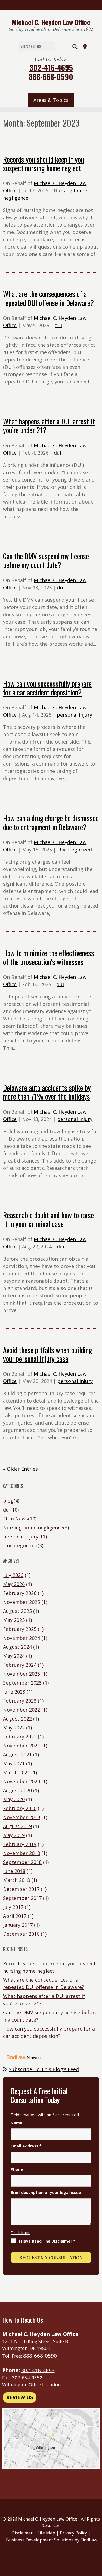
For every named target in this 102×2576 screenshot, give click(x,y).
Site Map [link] (46, 2533)
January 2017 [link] (18, 1925)
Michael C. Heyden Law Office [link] (48, 2519)
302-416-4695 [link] (51, 68)
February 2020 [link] (20, 1808)
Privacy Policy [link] (73, 2533)
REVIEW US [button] (20, 2397)
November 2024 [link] (21, 1638)
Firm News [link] (16, 1519)
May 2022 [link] (14, 1728)
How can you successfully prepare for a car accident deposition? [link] (47, 688)
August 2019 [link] (17, 1826)
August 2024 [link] (17, 1647)
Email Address (26, 2146)
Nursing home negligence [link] (33, 1528)
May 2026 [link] (14, 1584)
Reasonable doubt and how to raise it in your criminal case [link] (48, 1219)
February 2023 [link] (20, 1701)
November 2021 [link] (21, 1746)
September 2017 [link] (22, 1898)
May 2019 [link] (14, 1835)
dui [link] (58, 325)
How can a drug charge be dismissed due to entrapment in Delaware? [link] (51, 822)
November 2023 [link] (21, 1674)
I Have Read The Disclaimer (47, 2241)
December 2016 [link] (21, 1934)
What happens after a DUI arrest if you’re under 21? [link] (49, 426)
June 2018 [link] (14, 1871)
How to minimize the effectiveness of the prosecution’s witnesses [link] (49, 957)
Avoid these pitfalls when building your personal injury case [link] (47, 1354)
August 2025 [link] (17, 1611)
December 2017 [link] (21, 1889)
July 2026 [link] (13, 1575)
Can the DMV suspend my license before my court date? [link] (46, 560)
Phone (17, 2169)
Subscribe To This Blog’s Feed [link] (44, 2069)
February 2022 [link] (20, 1737)
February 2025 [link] (20, 1629)
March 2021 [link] (16, 1772)
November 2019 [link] (21, 1817)
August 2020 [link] (17, 1790)
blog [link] (8, 1501)
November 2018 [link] (21, 1853)
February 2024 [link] (20, 1665)
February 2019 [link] (20, 1844)
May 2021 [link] (14, 1763)
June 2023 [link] (14, 1692)
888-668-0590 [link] (51, 77)
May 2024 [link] (14, 1656)
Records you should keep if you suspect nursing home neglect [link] (43, 164)
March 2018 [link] (16, 1880)
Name (16, 2123)
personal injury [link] (75, 715)
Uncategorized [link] (75, 850)
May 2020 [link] (14, 1799)
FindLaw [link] (89, 2540)
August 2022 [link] (17, 1719)
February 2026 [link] (20, 1593)
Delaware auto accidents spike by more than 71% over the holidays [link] (47, 1092)
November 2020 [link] (21, 1781)
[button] (51, 100)
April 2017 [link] (15, 1916)
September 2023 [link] (22, 1683)
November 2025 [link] (21, 1602)
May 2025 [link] (14, 1620)
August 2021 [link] (17, 1754)
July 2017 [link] (13, 1907)
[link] (51, 22)
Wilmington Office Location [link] (31, 2385)
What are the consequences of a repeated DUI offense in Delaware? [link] (48, 298)
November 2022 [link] (21, 1710)
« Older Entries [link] (20, 1469)
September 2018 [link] (22, 1862)
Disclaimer (20, 2232)
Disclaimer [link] (22, 2533)
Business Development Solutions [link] (40, 2540)
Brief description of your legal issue (46, 2192)
